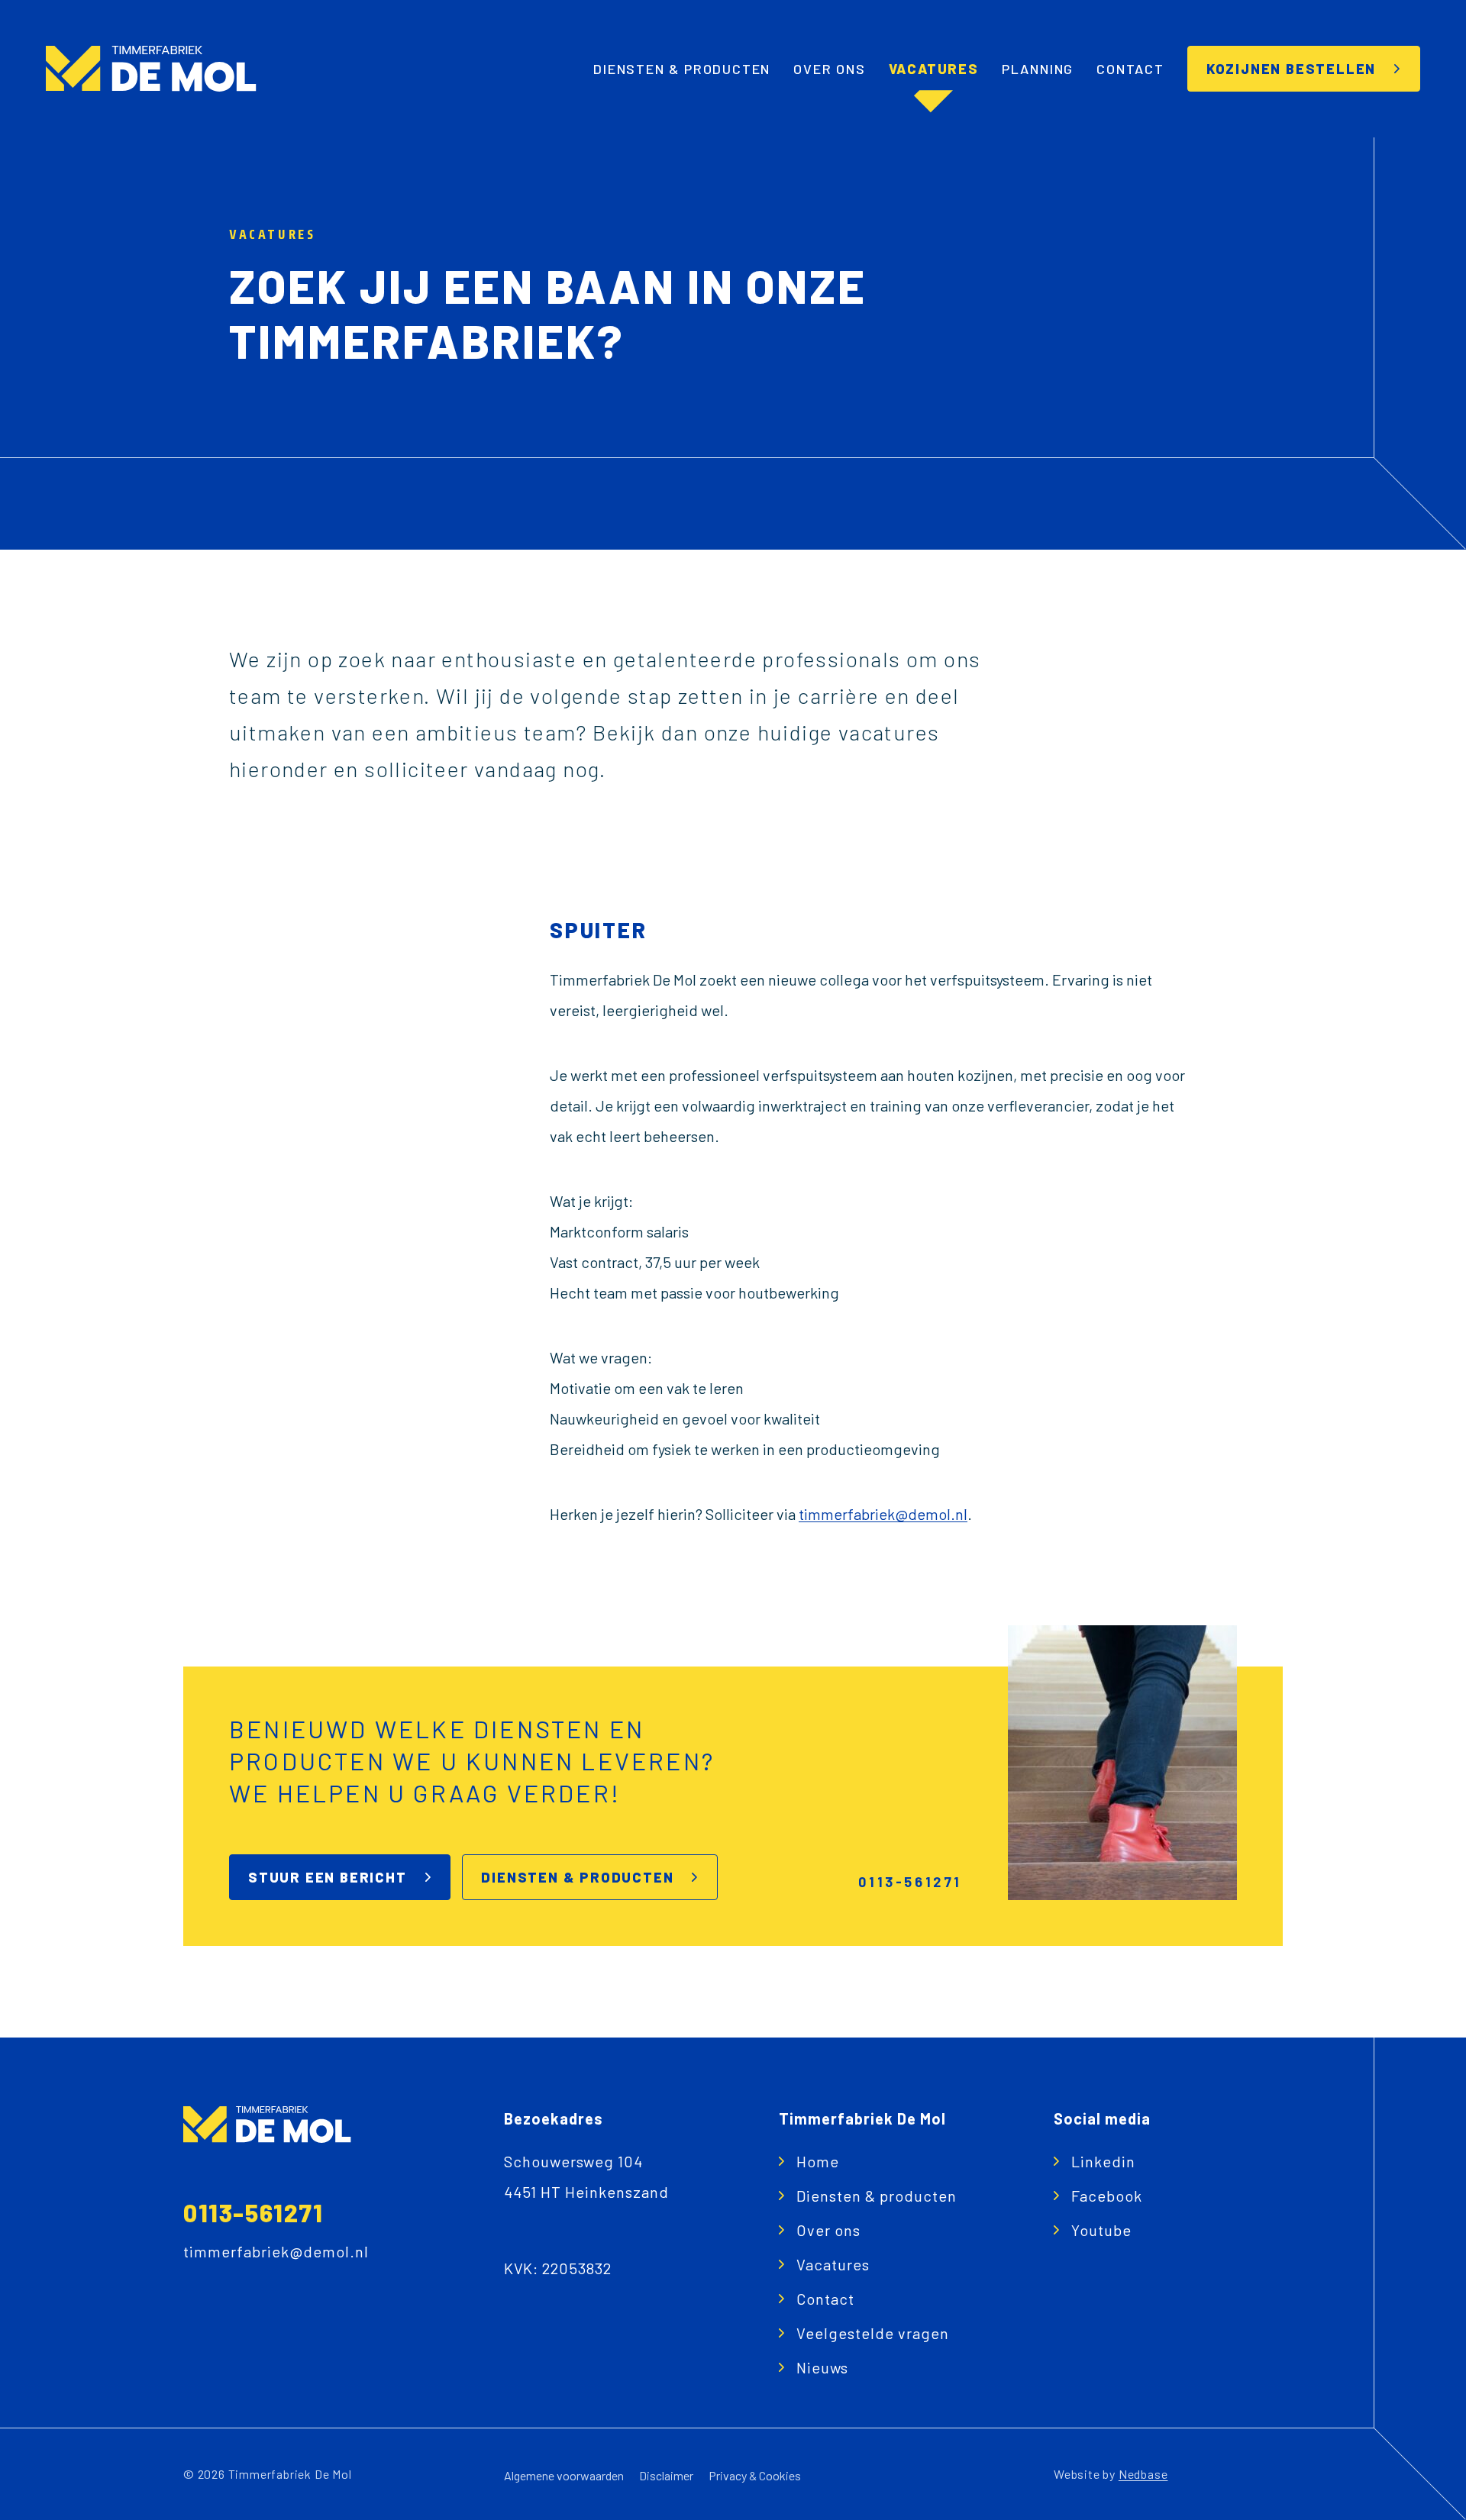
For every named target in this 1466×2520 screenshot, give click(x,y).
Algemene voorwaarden (564, 2475)
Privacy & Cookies (755, 2475)
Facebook (1107, 2196)
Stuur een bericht (328, 1877)
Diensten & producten (682, 69)
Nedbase (1143, 2474)
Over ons (829, 69)
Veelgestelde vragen (873, 2333)
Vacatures (934, 69)
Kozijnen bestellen (1291, 69)
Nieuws (822, 2367)
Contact (1130, 69)
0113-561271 (253, 2212)
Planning (1038, 69)
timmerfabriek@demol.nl (883, 1514)
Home (818, 2161)
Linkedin (1103, 2161)
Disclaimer (666, 2475)
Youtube (1101, 2230)
